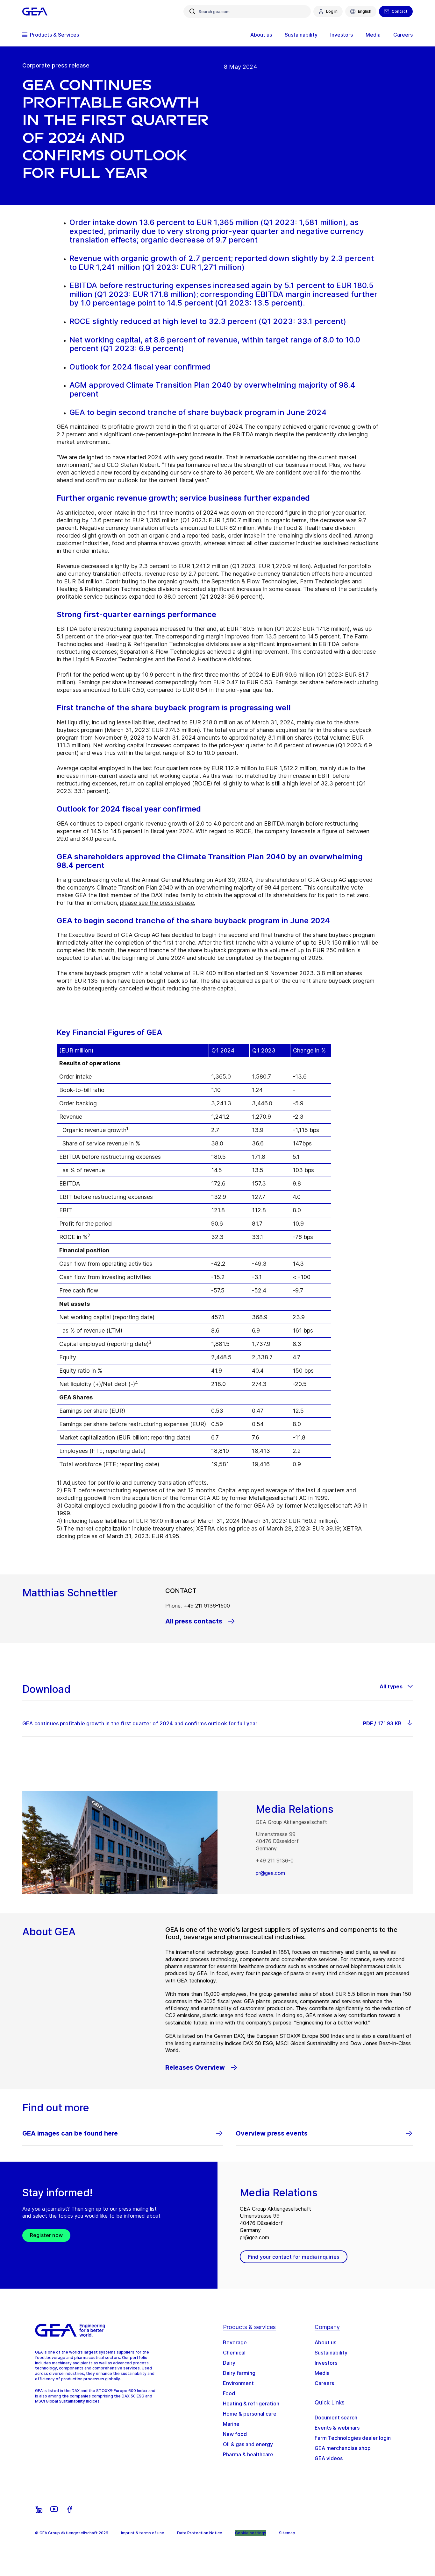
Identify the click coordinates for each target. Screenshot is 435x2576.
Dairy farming (239, 2373)
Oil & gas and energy (248, 2444)
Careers (324, 2383)
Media (322, 2373)
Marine (231, 2424)
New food (235, 2434)
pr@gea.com (270, 1873)
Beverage (235, 2342)
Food (229, 2393)
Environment (238, 2383)
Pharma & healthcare (248, 2454)
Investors (326, 2363)
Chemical (234, 2353)
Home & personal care (250, 2414)
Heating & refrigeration (251, 2404)
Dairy (229, 2363)
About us (325, 2342)
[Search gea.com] (192, 11)
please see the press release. (158, 903)
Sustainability (331, 2353)
